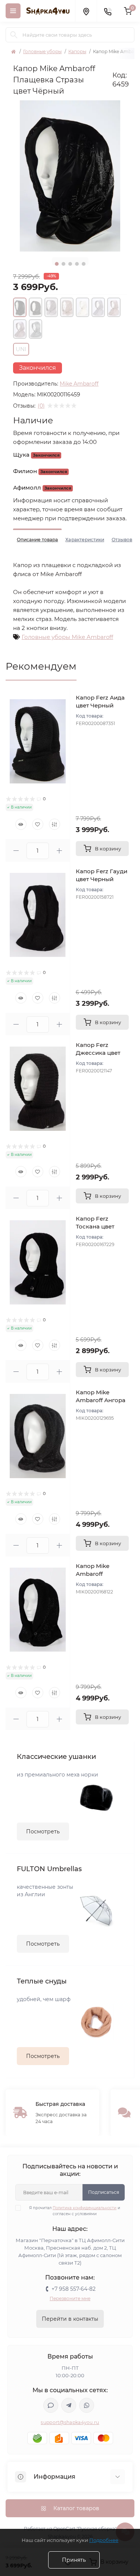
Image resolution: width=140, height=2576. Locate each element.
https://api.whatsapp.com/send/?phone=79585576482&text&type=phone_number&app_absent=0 (87, 2405)
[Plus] (59, 851)
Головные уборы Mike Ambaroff (67, 637)
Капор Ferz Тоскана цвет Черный (95, 1226)
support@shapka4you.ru (70, 2422)
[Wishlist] (38, 824)
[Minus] (16, 851)
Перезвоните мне (70, 2298)
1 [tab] (57, 264)
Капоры (77, 51)
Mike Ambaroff (79, 384)
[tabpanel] (70, 176)
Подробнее (104, 2540)
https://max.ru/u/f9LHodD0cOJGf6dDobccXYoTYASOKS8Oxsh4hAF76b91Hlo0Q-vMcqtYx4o (51, 2405)
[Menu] (13, 11)
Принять (74, 2560)
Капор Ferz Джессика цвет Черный (98, 1053)
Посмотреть (43, 1831)
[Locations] (86, 11)
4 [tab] (77, 264)
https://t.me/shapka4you (69, 2405)
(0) (41, 406)
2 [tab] (63, 264)
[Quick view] (21, 824)
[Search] (14, 35)
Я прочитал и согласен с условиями (75, 2211)
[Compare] (55, 824)
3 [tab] (70, 264)
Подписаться (104, 2192)
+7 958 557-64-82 (74, 2289)
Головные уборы (42, 51)
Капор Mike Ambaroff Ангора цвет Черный (101, 1400)
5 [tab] (84, 264)
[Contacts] (108, 11)
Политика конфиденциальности (85, 2208)
